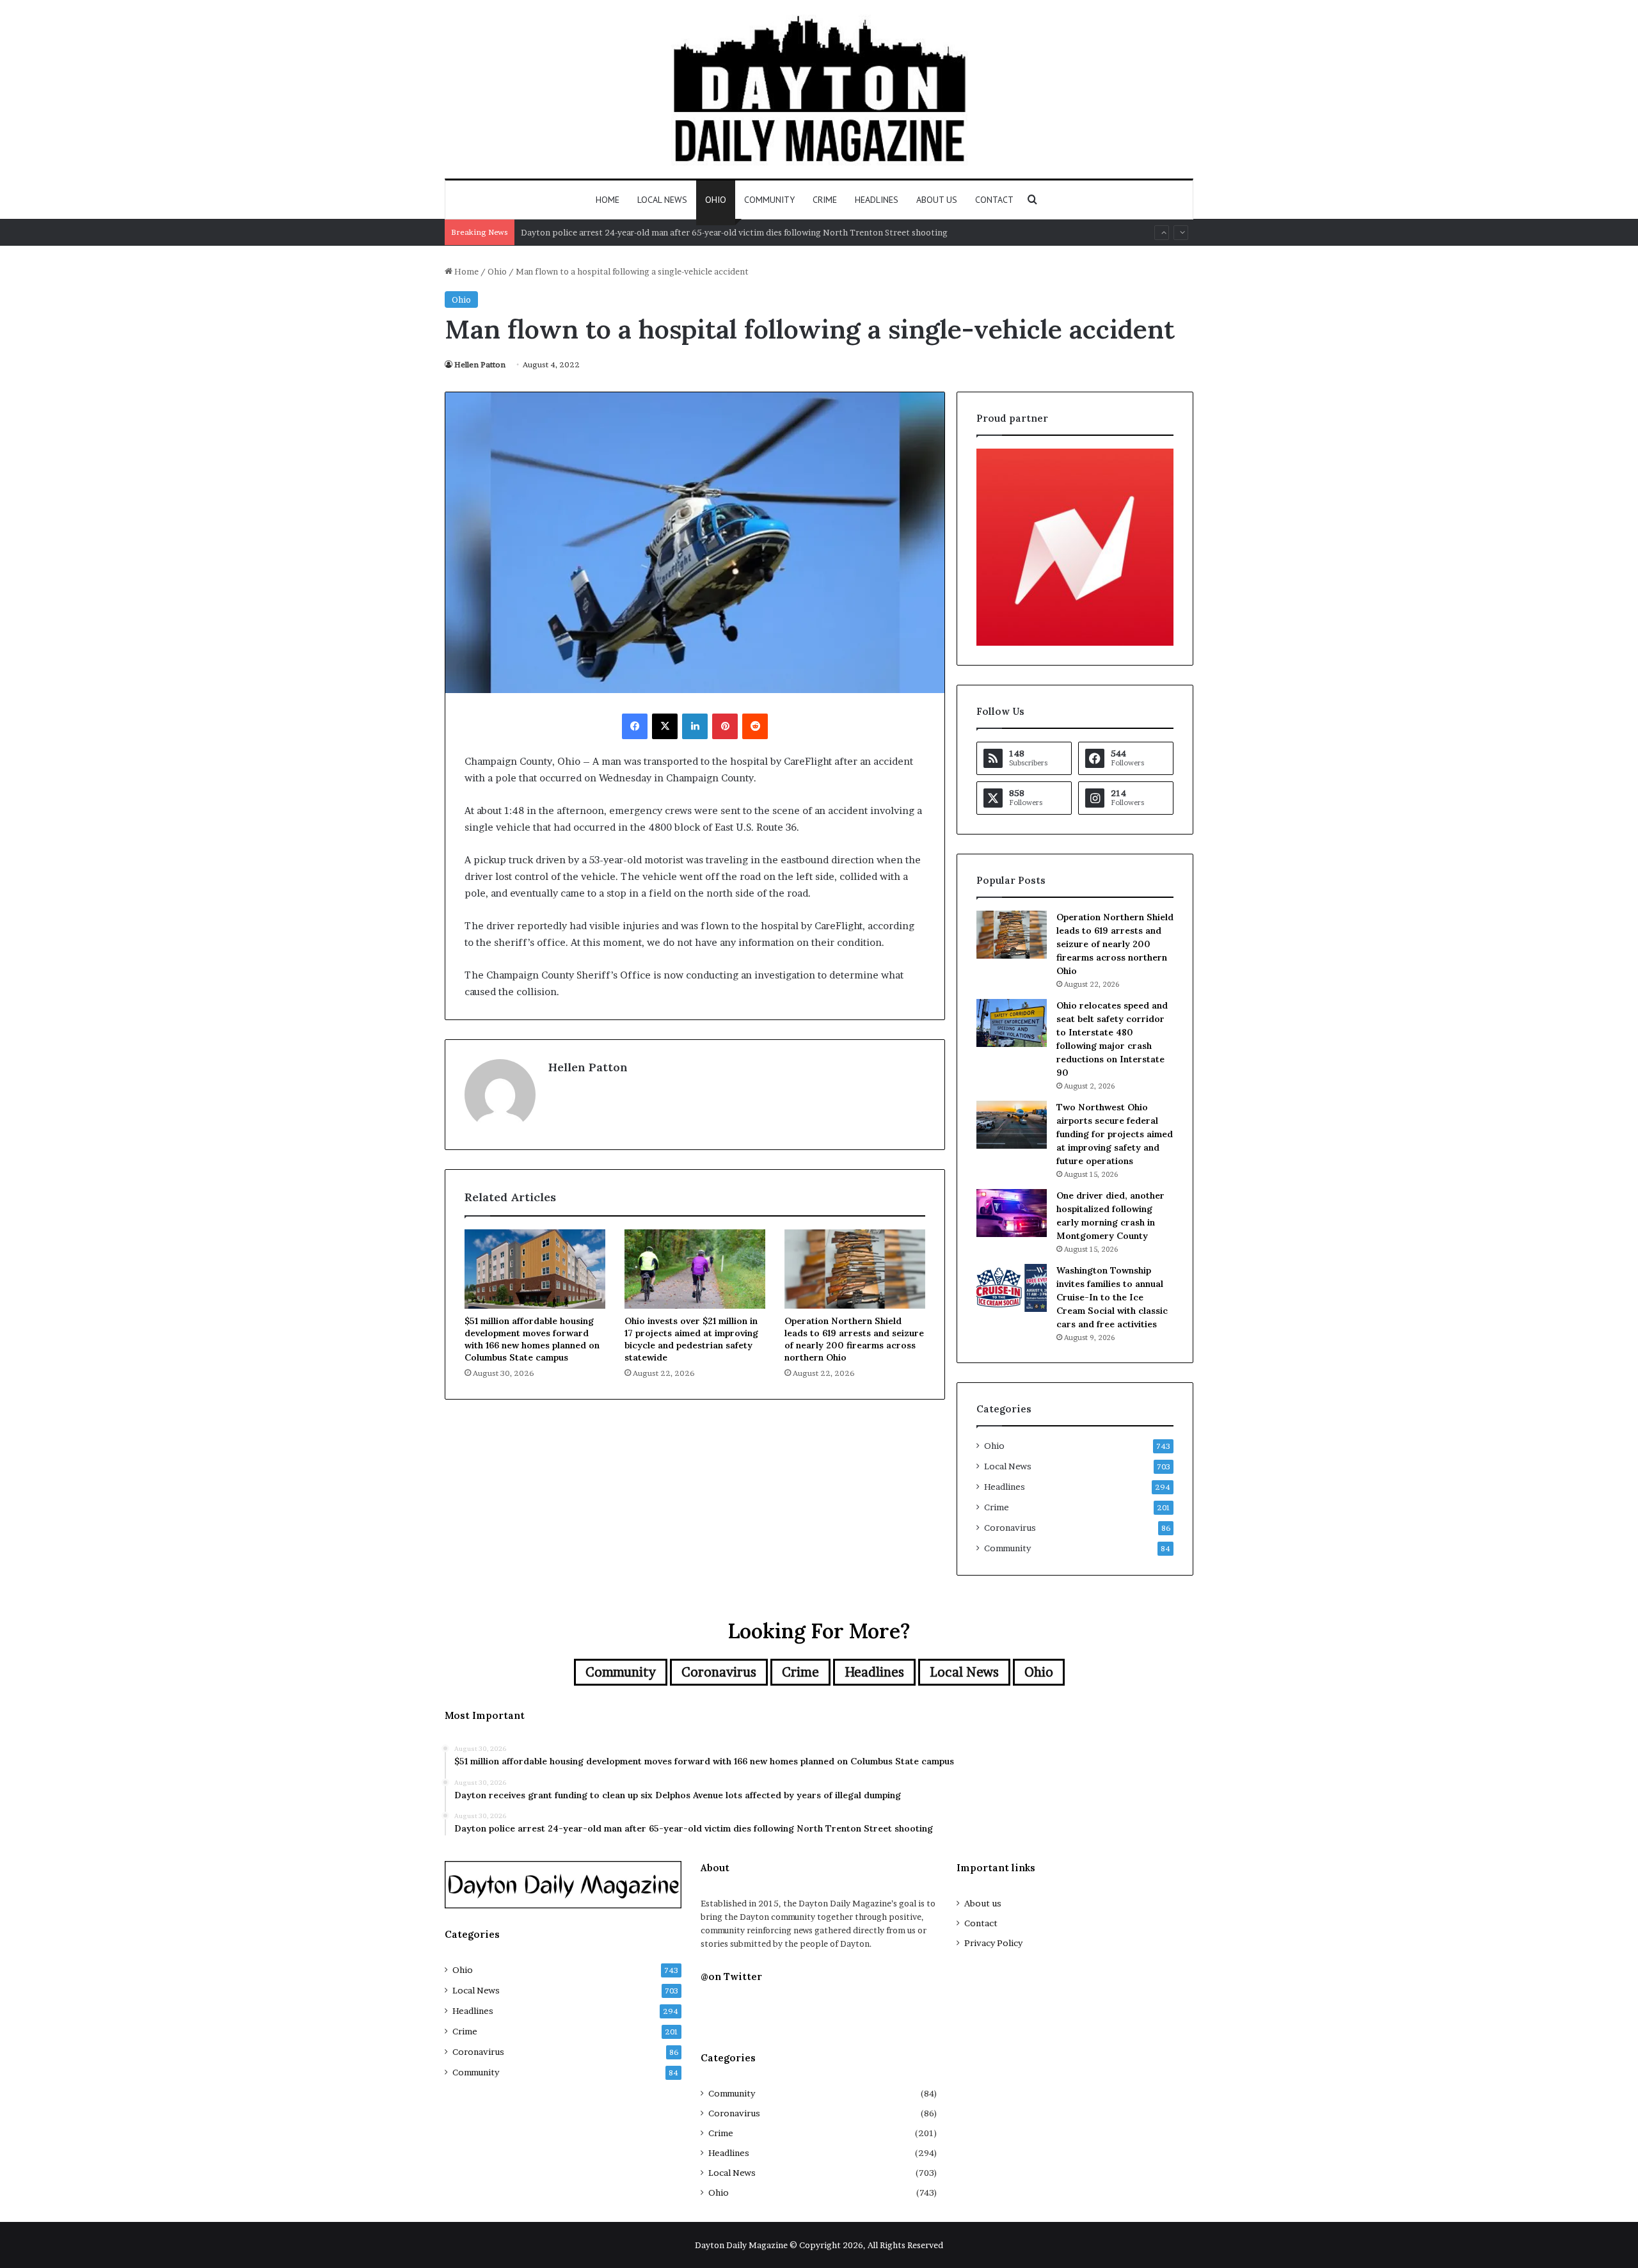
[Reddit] (755, 726)
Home (608, 200)
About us (937, 200)
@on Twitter (731, 1977)
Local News (662, 200)
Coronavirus (1010, 1528)
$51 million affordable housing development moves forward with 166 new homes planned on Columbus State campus (532, 1339)
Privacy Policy (993, 1943)
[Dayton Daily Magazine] (819, 89)
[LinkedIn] (695, 726)
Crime (825, 200)
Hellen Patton (480, 364)
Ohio (716, 200)
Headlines (877, 200)
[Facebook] (635, 726)
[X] (665, 726)
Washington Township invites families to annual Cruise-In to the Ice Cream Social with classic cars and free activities (1112, 1297)
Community (769, 200)
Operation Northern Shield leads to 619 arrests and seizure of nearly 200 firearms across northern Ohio (854, 1339)
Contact (994, 200)
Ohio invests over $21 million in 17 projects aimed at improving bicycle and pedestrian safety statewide (691, 1339)
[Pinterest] (725, 726)
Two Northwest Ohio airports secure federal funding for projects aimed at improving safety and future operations (1115, 1134)
